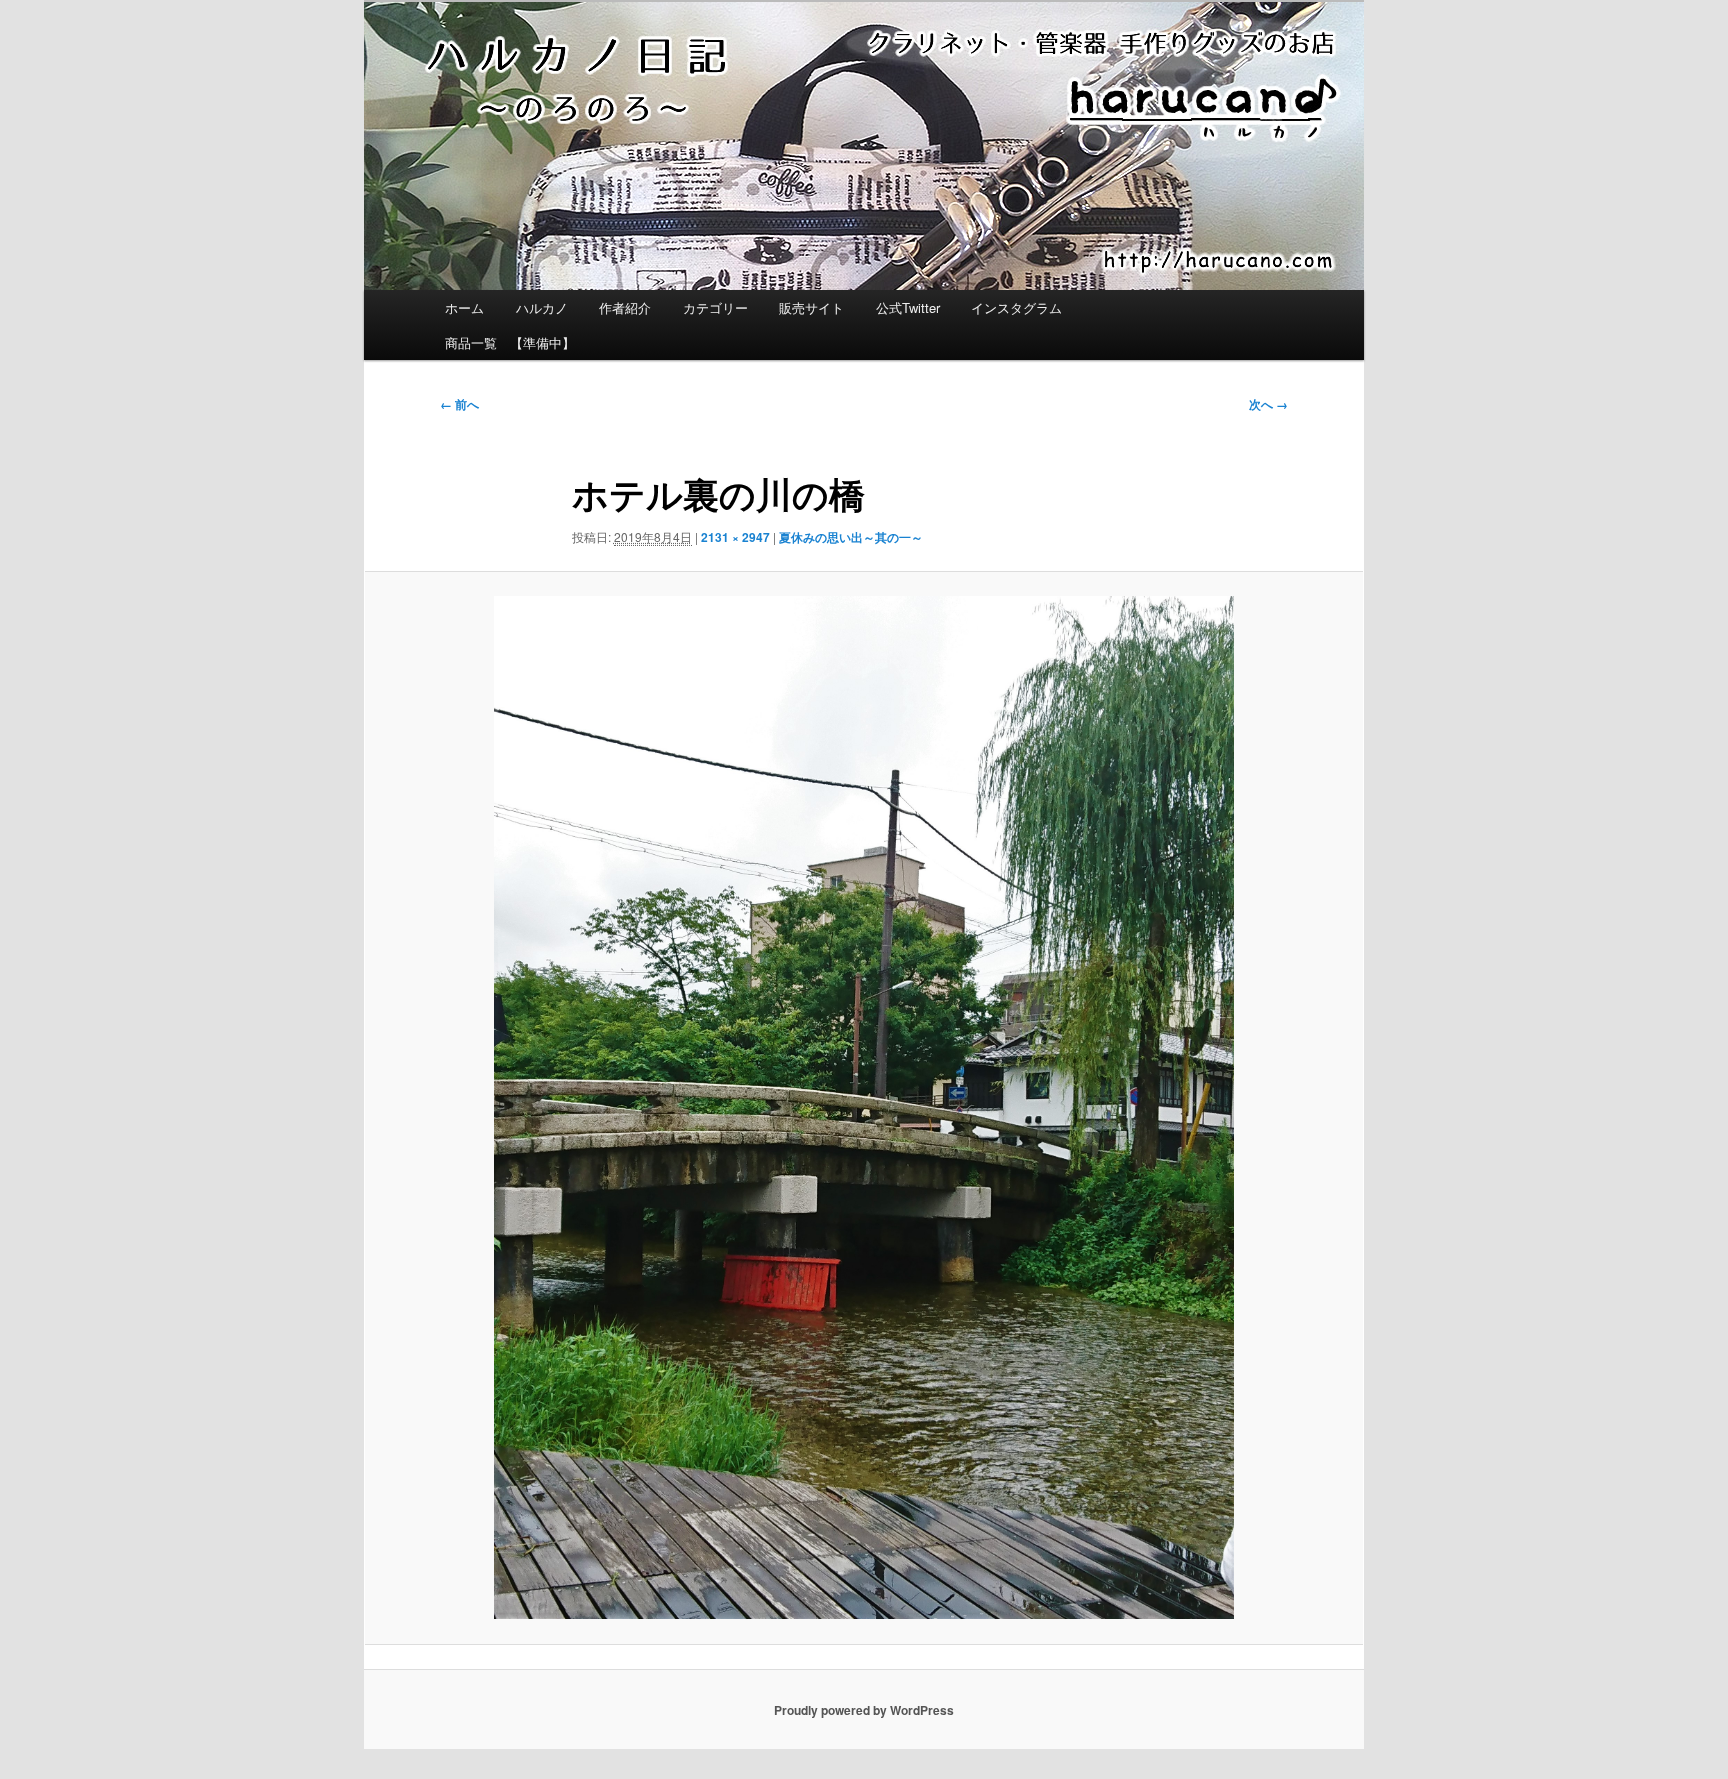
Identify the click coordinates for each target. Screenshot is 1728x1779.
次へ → (1268, 404)
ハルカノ (542, 307)
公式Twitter (908, 307)
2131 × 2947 (735, 537)
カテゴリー (715, 307)
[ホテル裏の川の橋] (864, 1107)
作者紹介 (625, 307)
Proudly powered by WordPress (864, 1710)
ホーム (464, 307)
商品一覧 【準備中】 (510, 342)
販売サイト (811, 307)
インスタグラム (1016, 307)
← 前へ (459, 404)
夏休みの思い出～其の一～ (851, 537)
